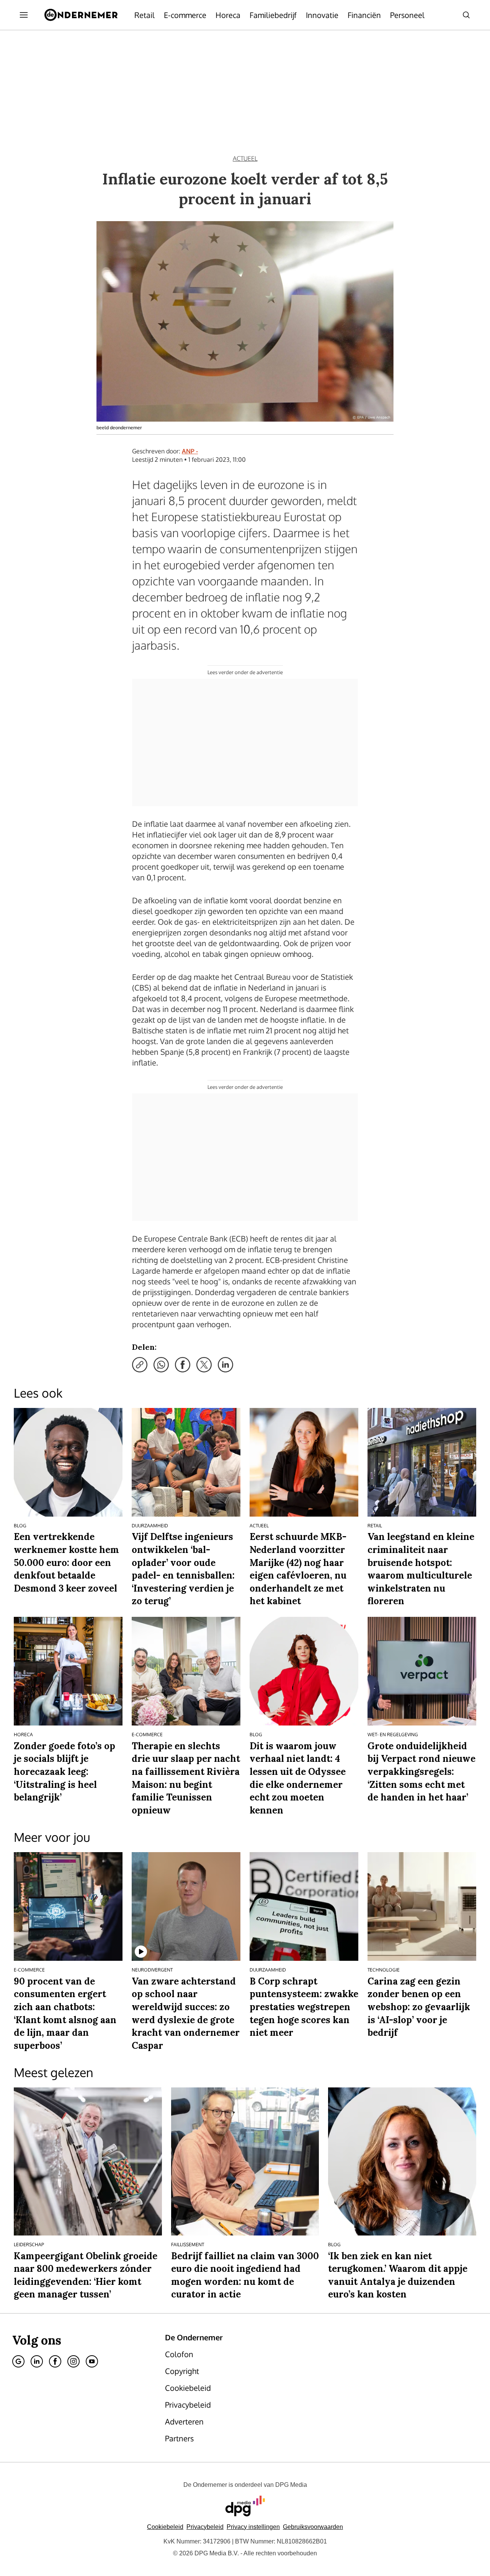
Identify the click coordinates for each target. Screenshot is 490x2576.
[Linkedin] (37, 2361)
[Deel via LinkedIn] (225, 1365)
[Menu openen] (24, 15)
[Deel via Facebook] (183, 1365)
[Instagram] (73, 2361)
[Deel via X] (204, 1365)
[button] (253, 2527)
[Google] (18, 2361)
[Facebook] (55, 2361)
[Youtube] (92, 2361)
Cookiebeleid (165, 2527)
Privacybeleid (205, 2527)
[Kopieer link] (140, 1365)
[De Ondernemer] (81, 15)
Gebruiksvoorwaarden (313, 2527)
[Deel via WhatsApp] (161, 1365)
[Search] (466, 15)
